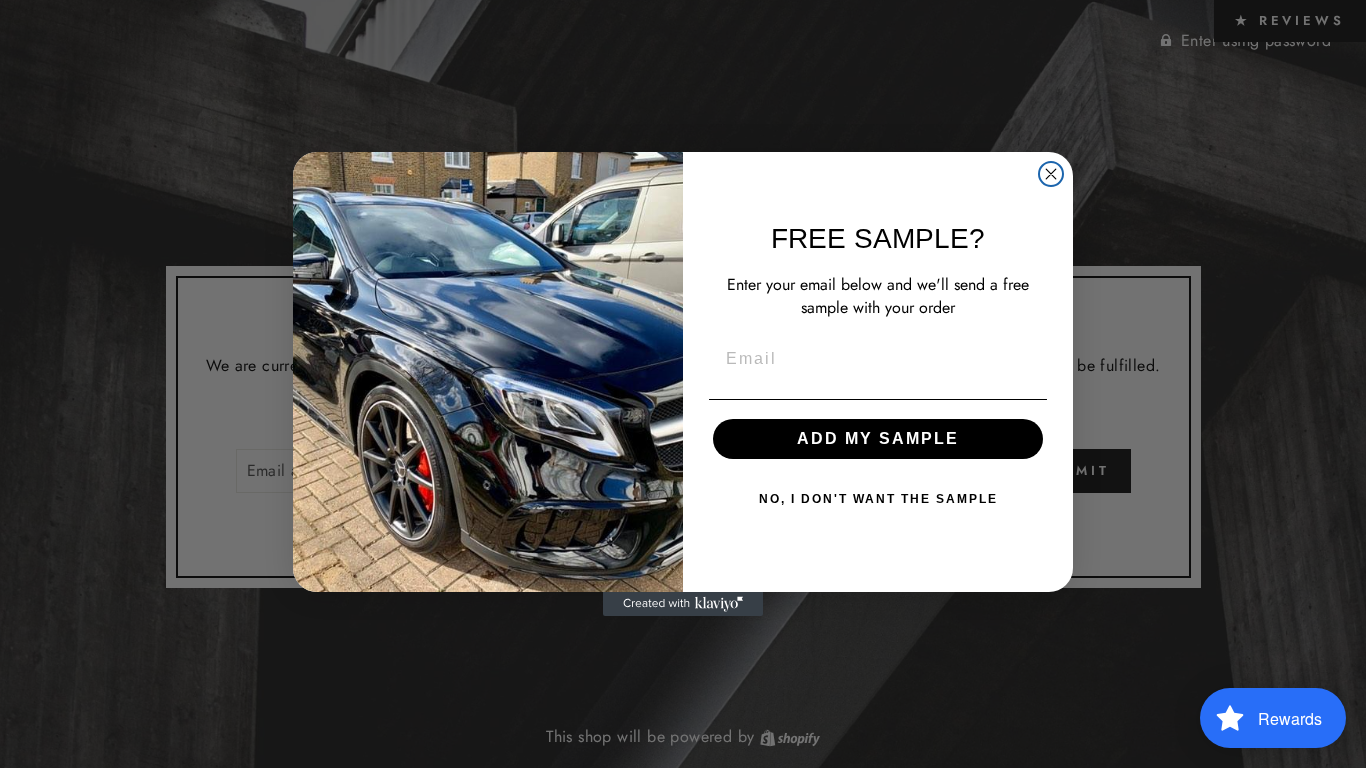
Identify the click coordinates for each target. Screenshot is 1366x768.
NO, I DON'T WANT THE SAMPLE (878, 499)
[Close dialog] (1051, 174)
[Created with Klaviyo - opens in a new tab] (683, 604)
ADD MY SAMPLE (878, 438)
